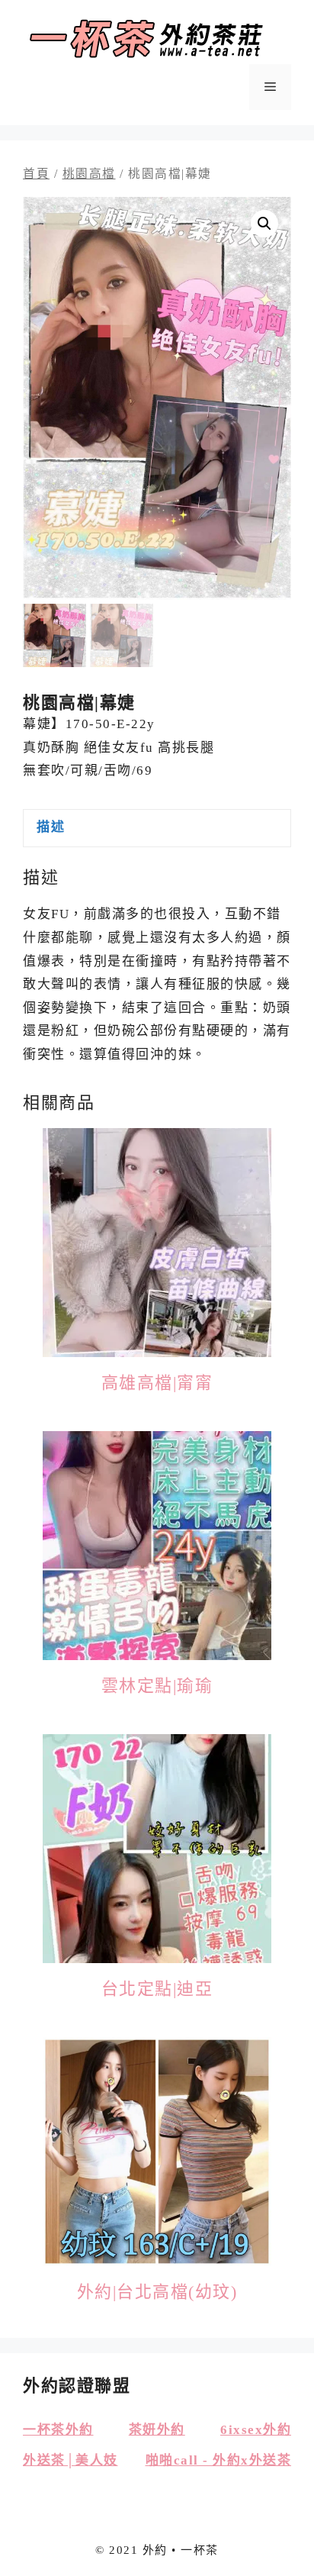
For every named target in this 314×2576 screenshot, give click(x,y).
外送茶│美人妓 (70, 2460)
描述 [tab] (51, 827)
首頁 (36, 174)
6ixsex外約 (256, 2430)
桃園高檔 (89, 174)
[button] (264, 224)
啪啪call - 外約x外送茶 (219, 2460)
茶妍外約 (157, 2430)
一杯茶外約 (58, 2430)
